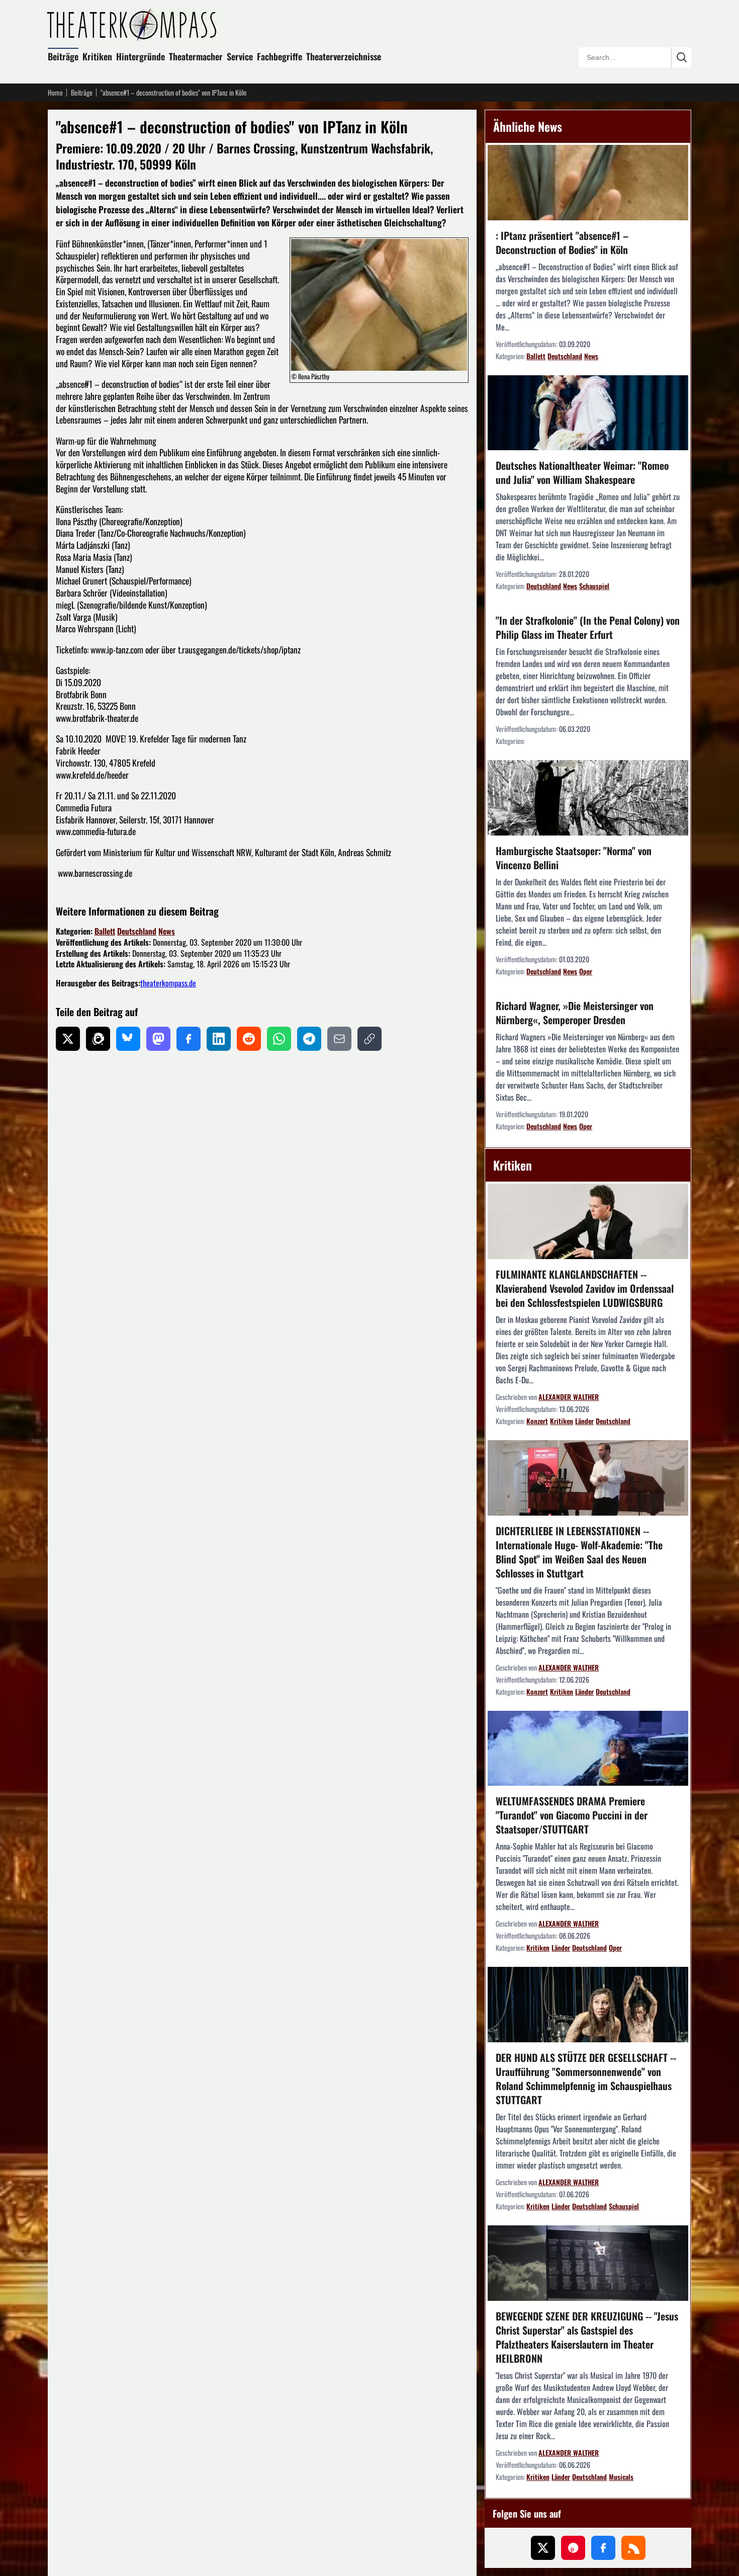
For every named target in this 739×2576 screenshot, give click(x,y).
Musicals (621, 2477)
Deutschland (137, 931)
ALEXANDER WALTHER (569, 1397)
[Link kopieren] (369, 1039)
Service (240, 56)
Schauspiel (594, 586)
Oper (586, 971)
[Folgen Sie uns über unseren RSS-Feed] (633, 2548)
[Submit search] (681, 57)
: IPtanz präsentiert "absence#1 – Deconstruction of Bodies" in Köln (562, 242)
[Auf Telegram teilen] (309, 1039)
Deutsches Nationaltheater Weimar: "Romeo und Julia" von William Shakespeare (582, 472)
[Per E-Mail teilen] (339, 1039)
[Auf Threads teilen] (98, 1039)
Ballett (105, 931)
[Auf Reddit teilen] (249, 1039)
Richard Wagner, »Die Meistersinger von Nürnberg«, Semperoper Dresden (575, 1013)
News (167, 931)
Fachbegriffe (280, 56)
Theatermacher (196, 56)
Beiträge (63, 56)
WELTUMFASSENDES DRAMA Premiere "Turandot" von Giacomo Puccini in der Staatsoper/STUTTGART (572, 1815)
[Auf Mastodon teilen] (158, 1039)
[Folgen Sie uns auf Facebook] (603, 2548)
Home (55, 93)
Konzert (537, 1421)
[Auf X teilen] (68, 1039)
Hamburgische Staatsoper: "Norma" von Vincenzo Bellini (574, 858)
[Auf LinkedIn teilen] (219, 1039)
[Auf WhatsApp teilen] (279, 1039)
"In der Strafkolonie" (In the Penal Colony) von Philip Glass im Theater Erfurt (588, 627)
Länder (584, 1421)
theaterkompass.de (168, 983)
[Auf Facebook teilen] (189, 1039)
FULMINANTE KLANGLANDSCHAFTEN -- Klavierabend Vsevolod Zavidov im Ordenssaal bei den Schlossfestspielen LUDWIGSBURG (585, 1288)
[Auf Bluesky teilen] (128, 1039)
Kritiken (97, 56)
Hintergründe (141, 56)
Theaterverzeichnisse (344, 56)
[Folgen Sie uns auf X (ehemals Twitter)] (543, 2548)
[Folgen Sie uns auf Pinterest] (573, 2548)
